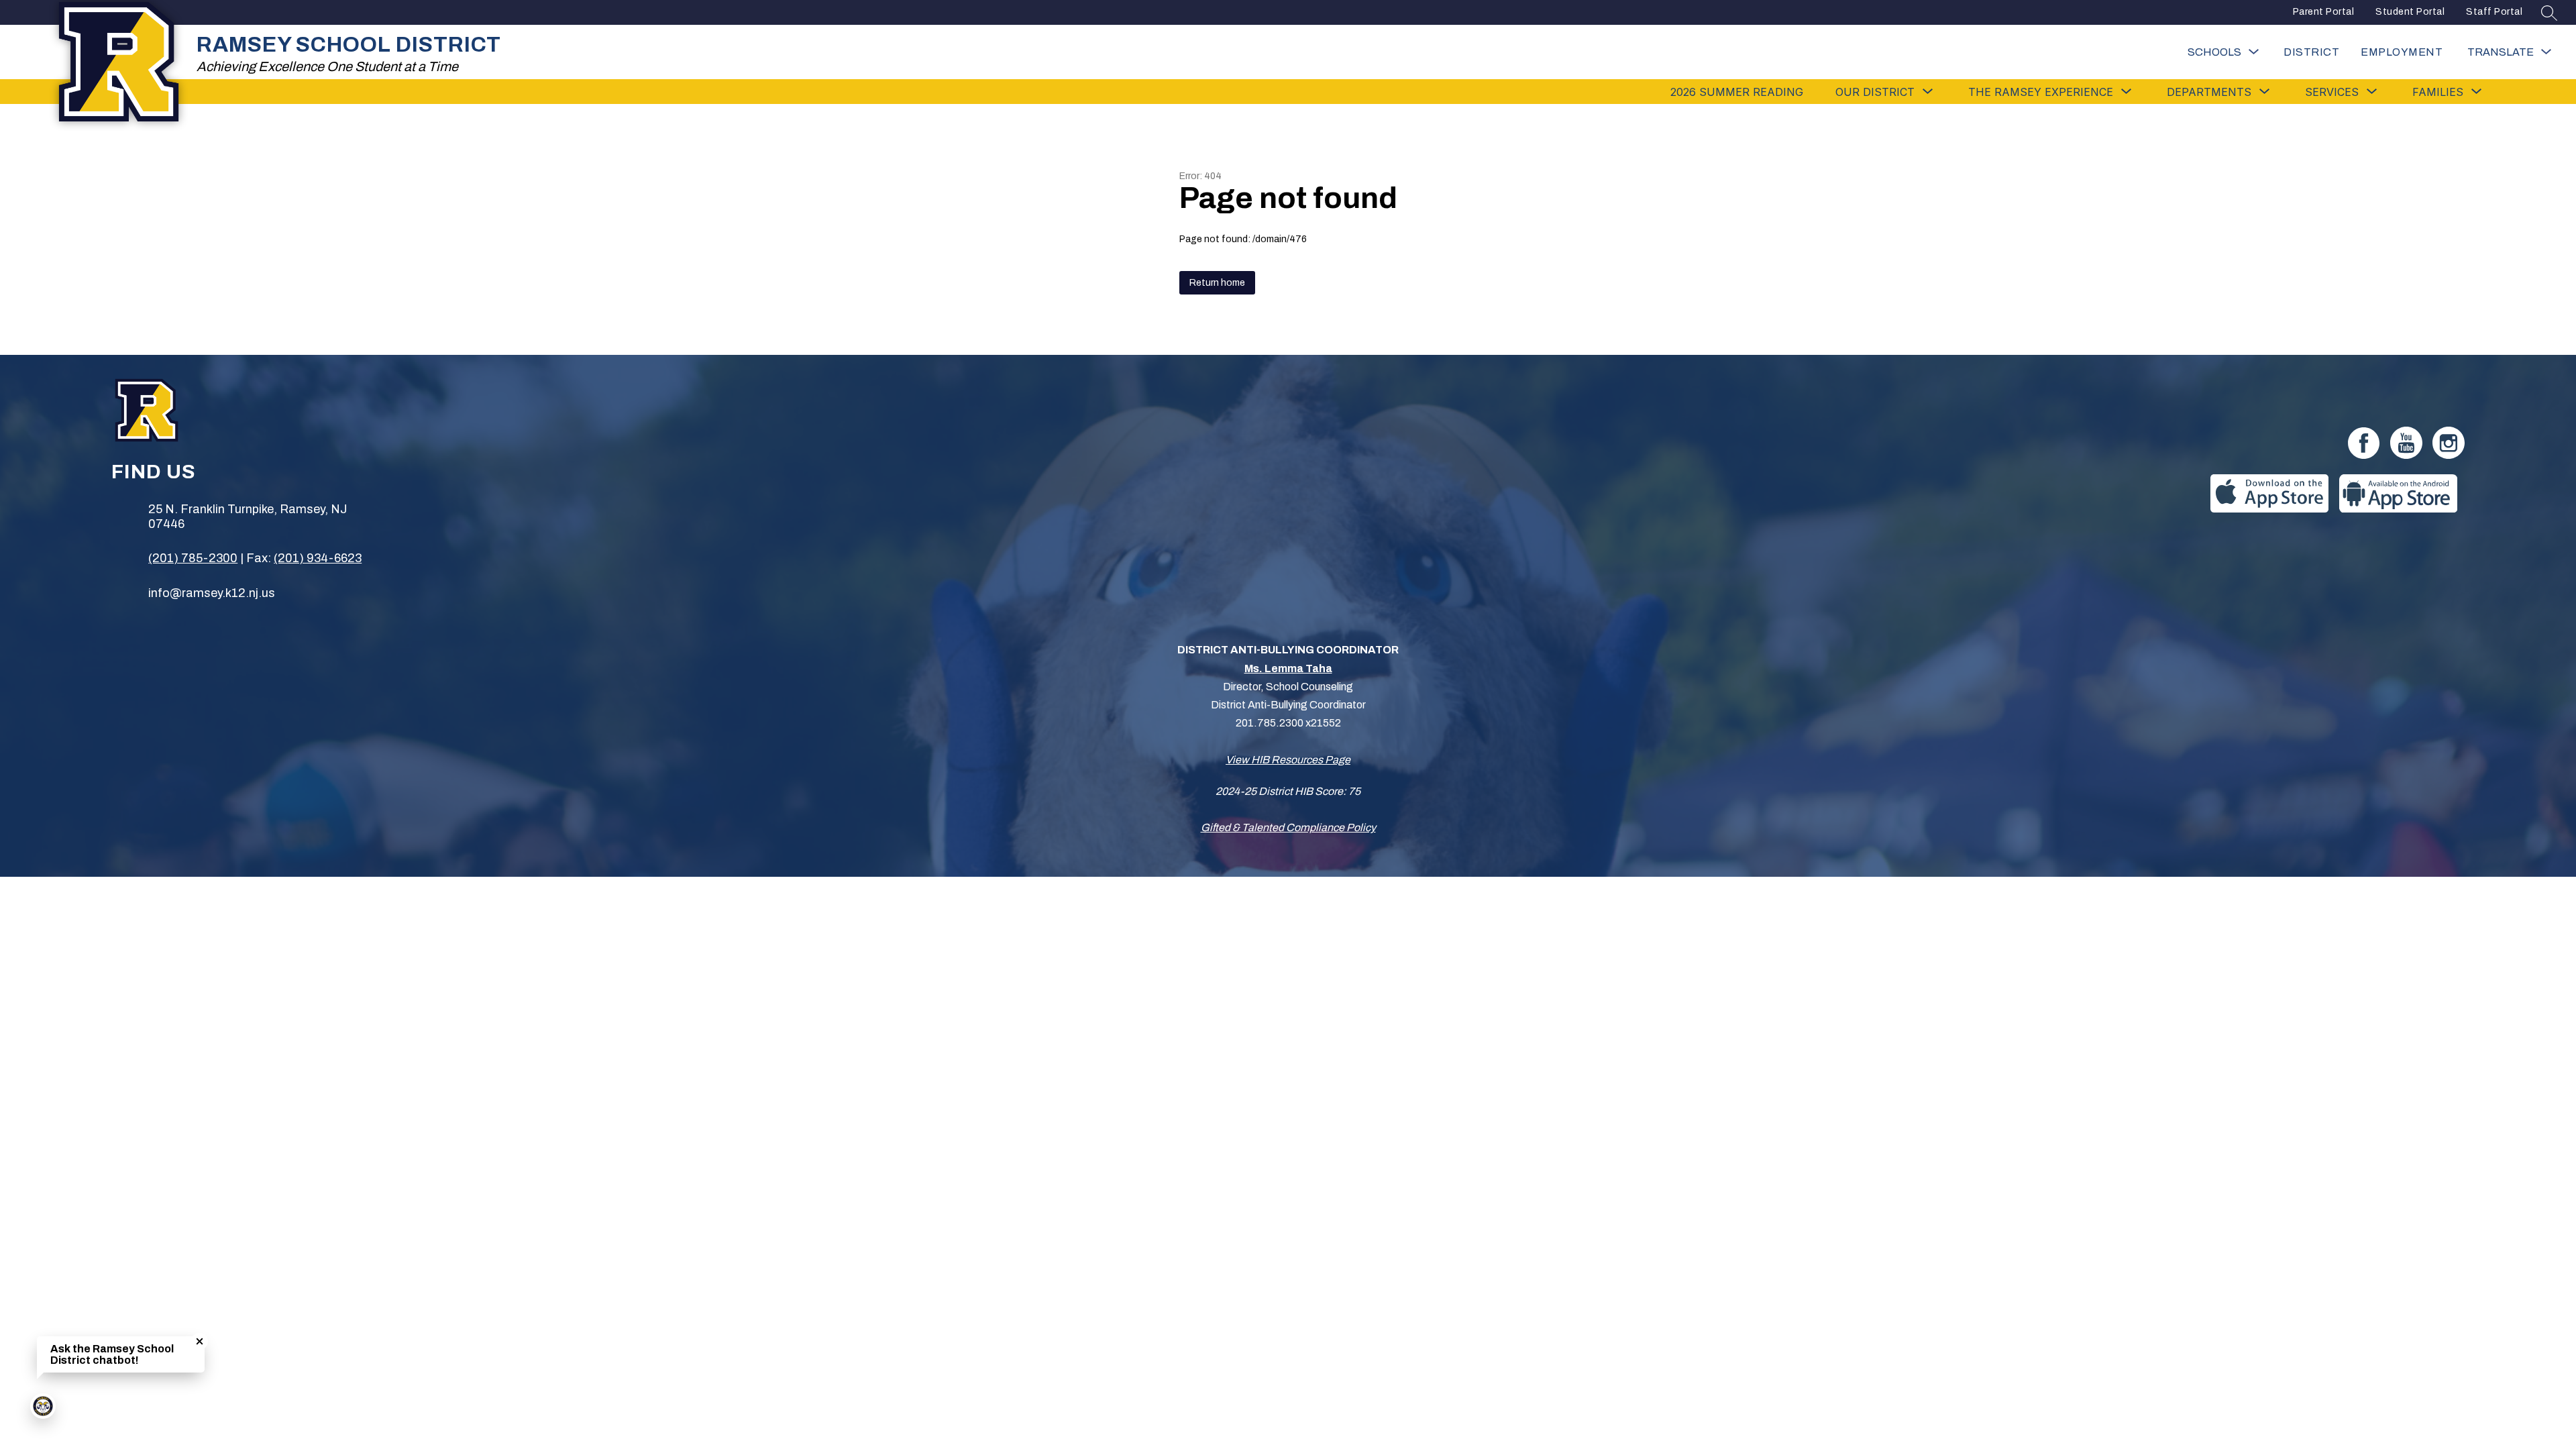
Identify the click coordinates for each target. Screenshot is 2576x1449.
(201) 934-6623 (318, 558)
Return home (1217, 283)
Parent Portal (2324, 12)
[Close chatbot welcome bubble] (200, 1341)
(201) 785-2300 (193, 558)
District (2311, 52)
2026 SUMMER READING (1737, 92)
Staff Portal (2494, 12)
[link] (2402, 52)
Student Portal (2410, 12)
